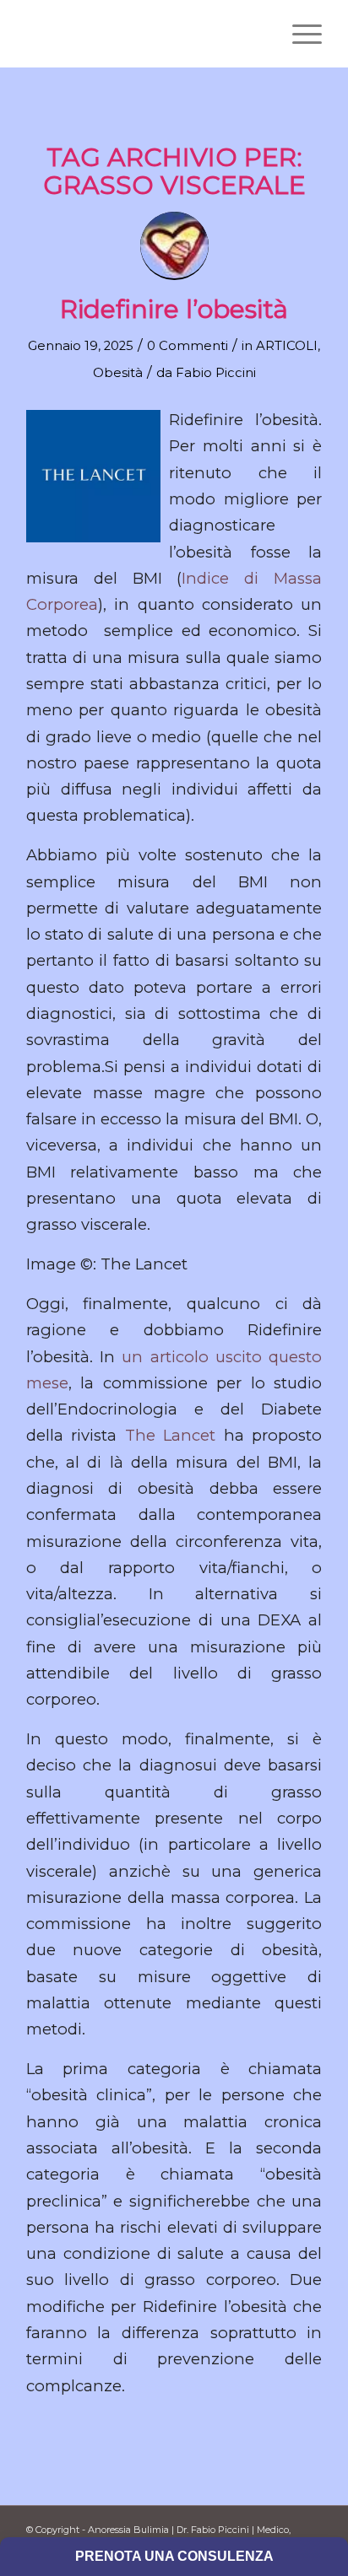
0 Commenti (188, 346)
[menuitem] (299, 34)
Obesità (118, 373)
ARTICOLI (287, 346)
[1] (144, 34)
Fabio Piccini (216, 373)
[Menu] (299, 34)
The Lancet (170, 1435)
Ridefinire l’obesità (174, 309)
